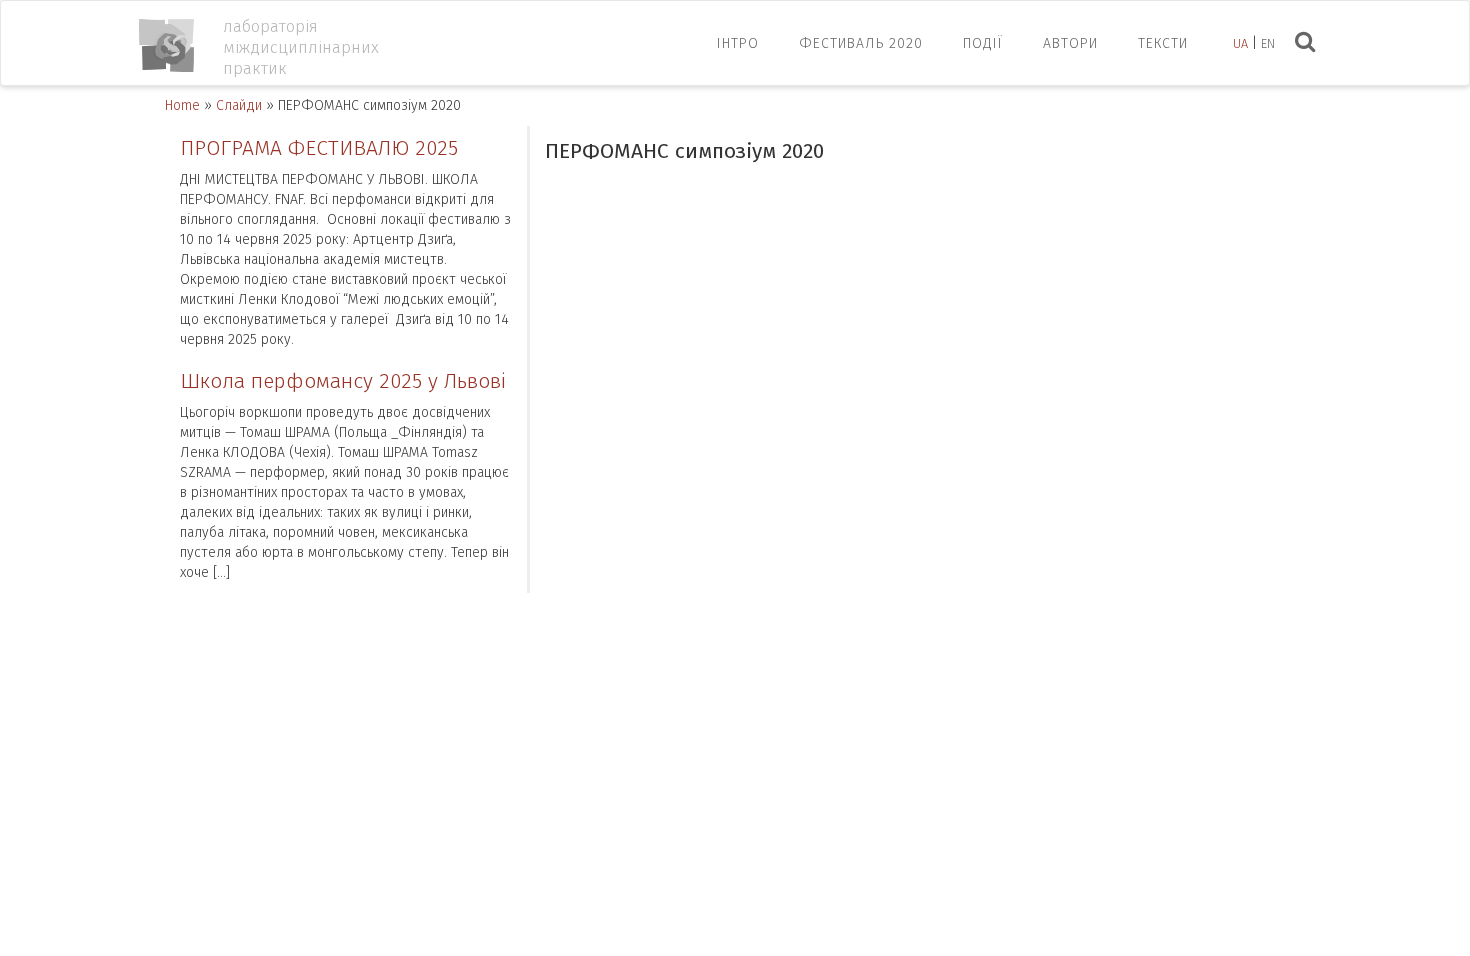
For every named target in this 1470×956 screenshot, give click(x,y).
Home (182, 105)
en (1268, 43)
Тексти (1163, 43)
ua (1240, 43)
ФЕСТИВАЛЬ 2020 (861, 43)
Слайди (239, 105)
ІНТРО (738, 43)
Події (983, 43)
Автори (1070, 43)
